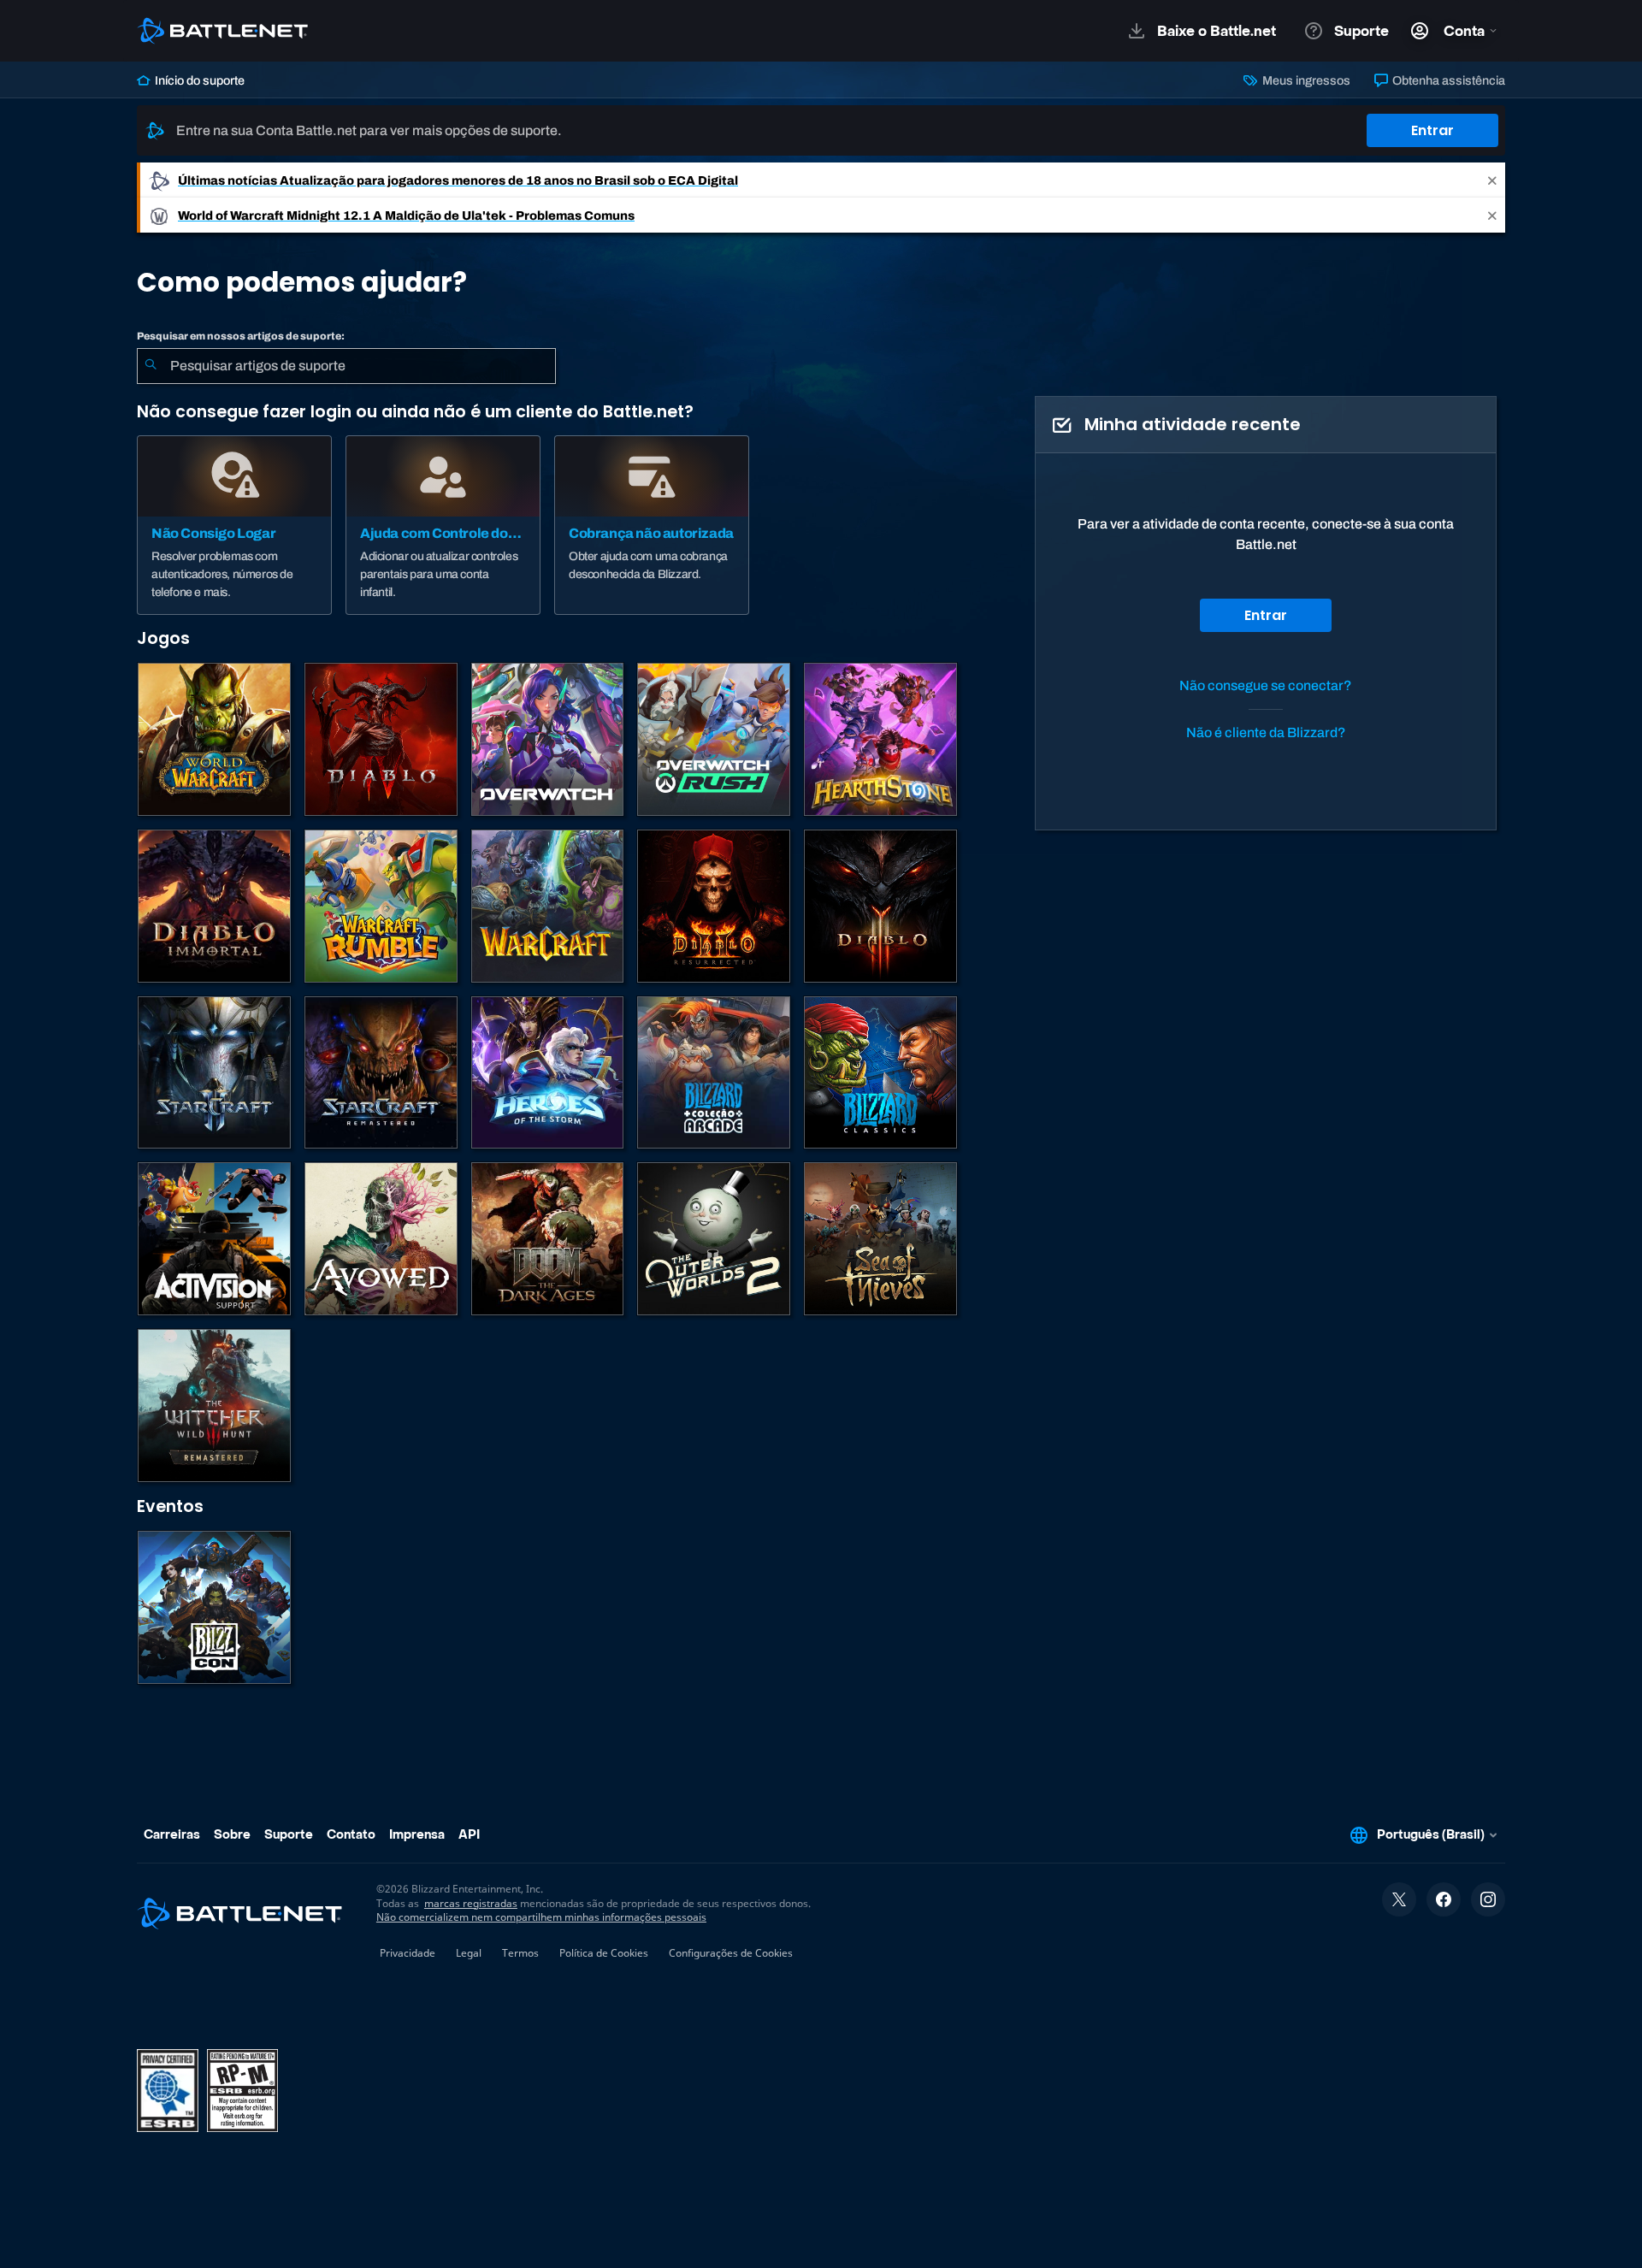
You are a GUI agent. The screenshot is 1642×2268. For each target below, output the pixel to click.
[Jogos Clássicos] (880, 1073)
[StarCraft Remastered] (381, 1073)
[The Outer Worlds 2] (714, 1239)
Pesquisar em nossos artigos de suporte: (241, 336)
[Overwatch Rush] (714, 739)
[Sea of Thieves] (880, 1239)
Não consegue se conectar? (1266, 685)
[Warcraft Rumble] (381, 906)
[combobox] (346, 366)
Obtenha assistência (1447, 80)
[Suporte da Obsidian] (381, 1239)
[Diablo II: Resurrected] (714, 906)
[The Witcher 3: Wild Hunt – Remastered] (214, 1406)
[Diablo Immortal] (214, 906)
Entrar (1432, 130)
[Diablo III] (880, 906)
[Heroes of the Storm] (548, 1073)
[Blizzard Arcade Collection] (714, 1073)
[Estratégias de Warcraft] (548, 906)
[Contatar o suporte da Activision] (214, 1239)
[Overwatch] (548, 739)
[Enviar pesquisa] (151, 366)
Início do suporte (198, 80)
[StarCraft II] (214, 1073)
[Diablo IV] (381, 739)
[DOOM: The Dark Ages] (548, 1239)
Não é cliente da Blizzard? (1266, 732)
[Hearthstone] (880, 739)
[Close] (1492, 180)
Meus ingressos (1305, 80)
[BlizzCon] (214, 1607)
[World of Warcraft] (214, 739)
